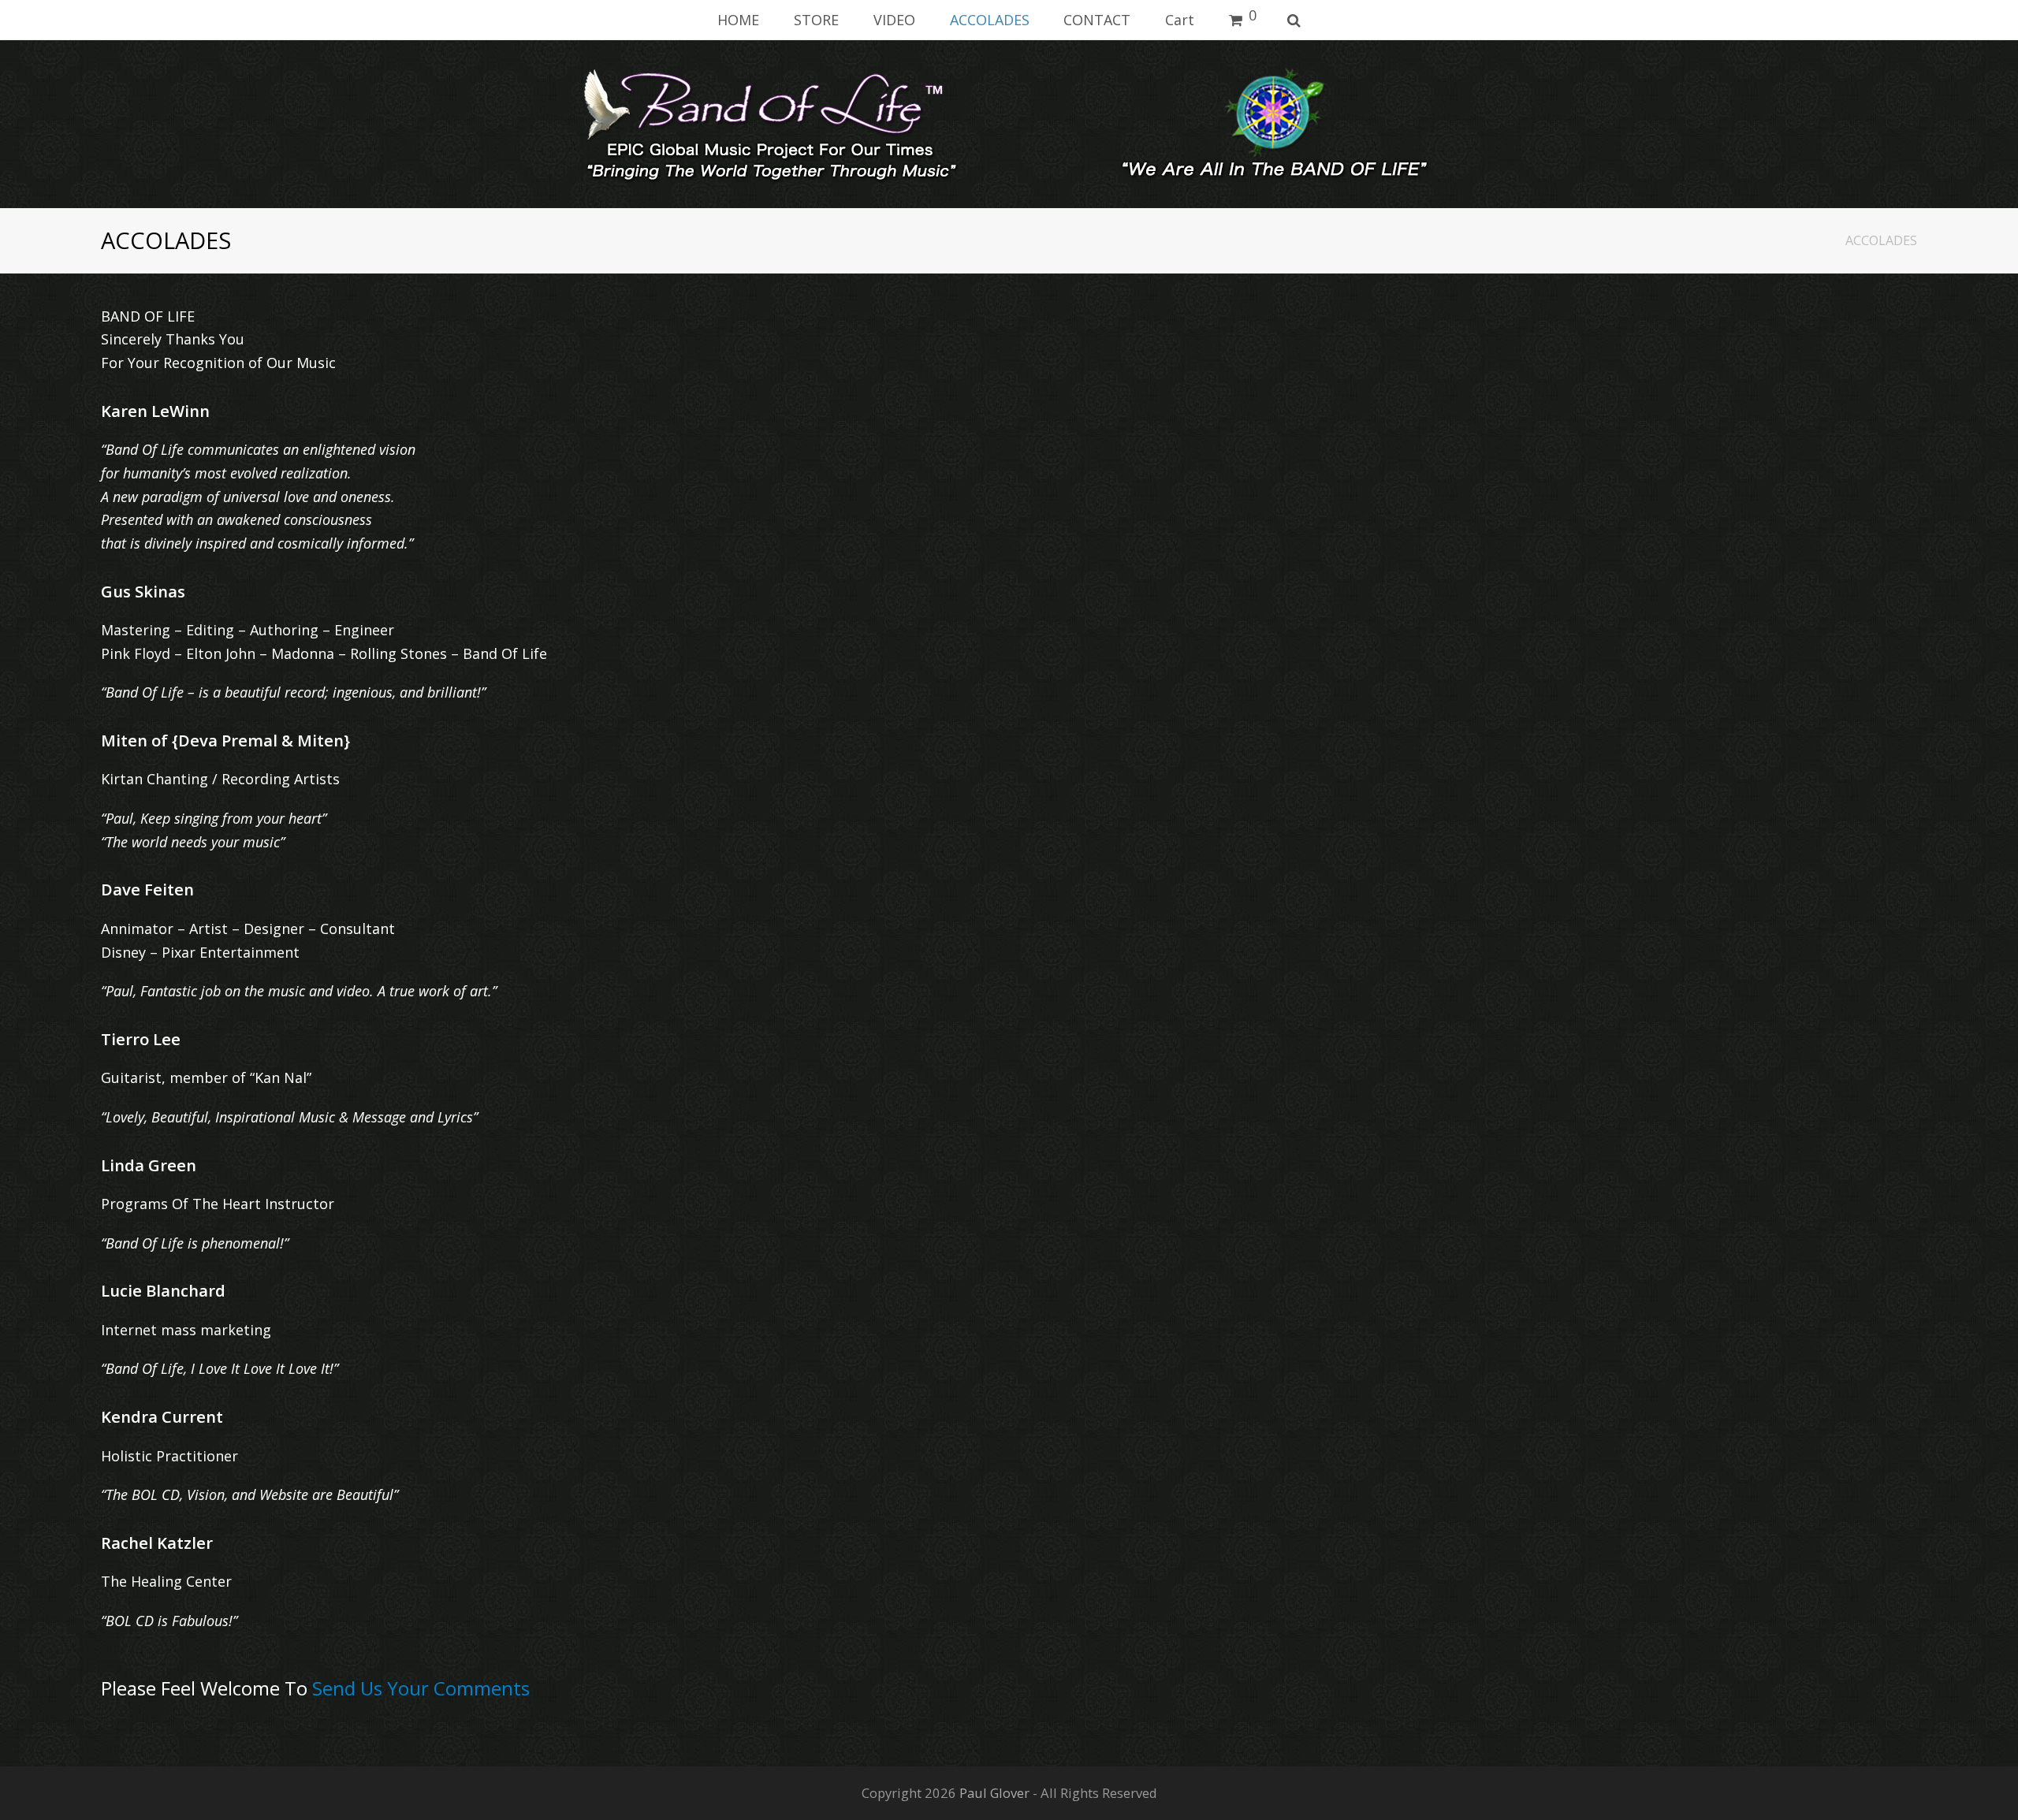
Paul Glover (994, 1793)
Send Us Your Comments (421, 1688)
